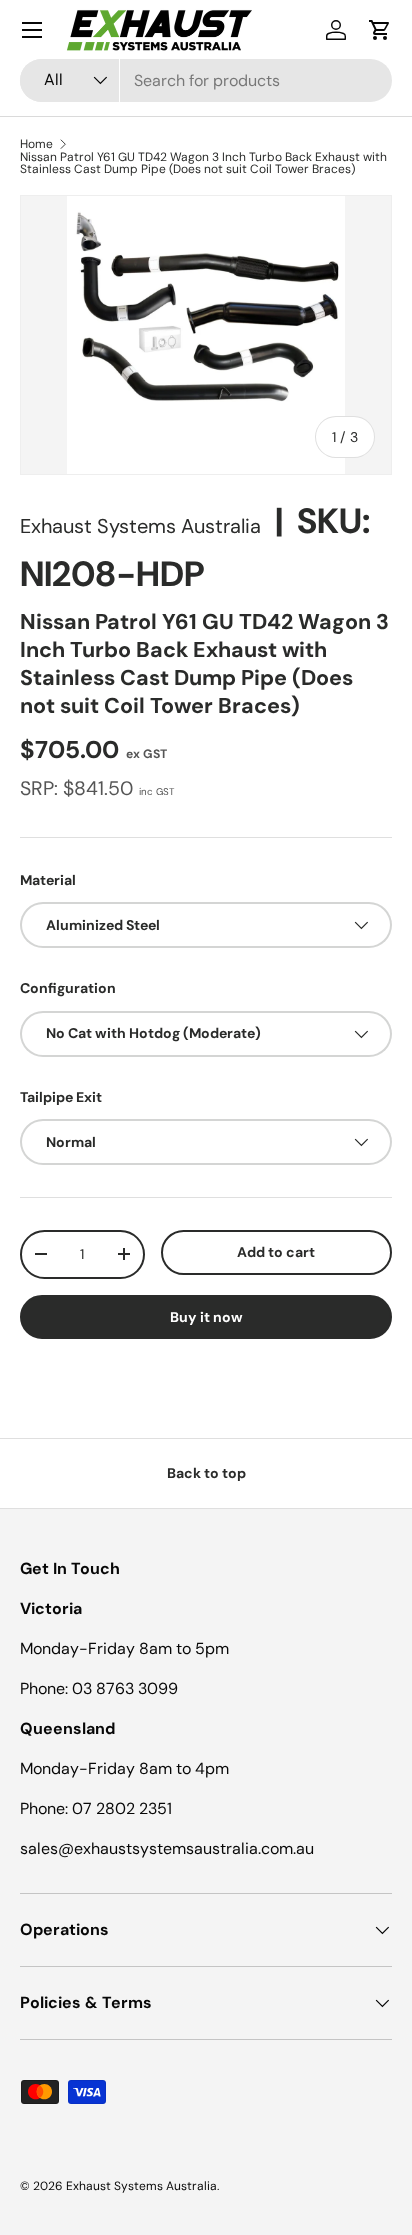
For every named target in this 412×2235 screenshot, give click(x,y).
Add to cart (276, 1252)
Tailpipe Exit (61, 1097)
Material (48, 880)
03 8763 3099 (125, 1688)
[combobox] (206, 80)
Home (36, 144)
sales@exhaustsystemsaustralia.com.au (167, 1848)
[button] (380, 30)
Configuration (68, 988)
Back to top (206, 1473)
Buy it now (206, 1317)
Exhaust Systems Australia (140, 526)
